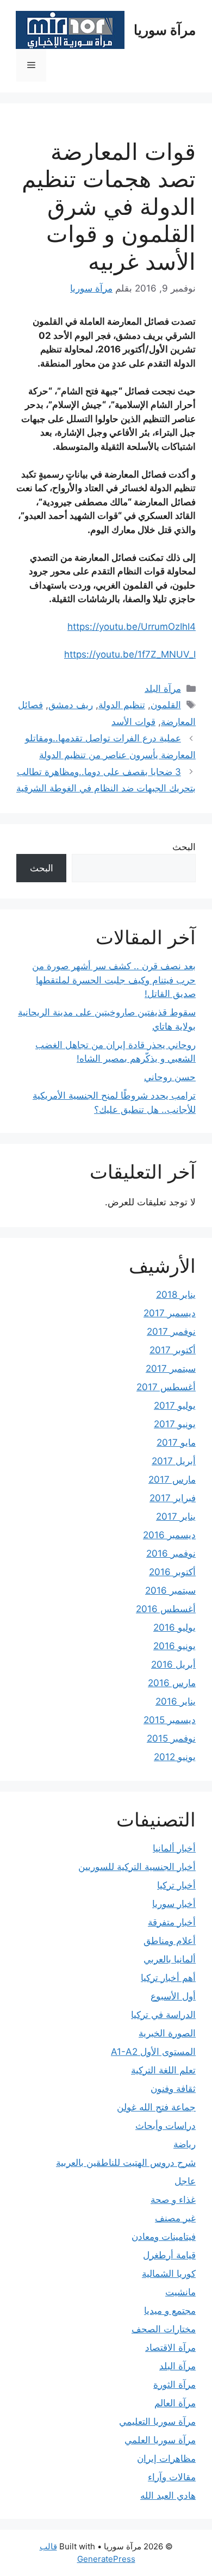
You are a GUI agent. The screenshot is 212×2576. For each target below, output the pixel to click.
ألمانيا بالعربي (170, 1959)
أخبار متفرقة (172, 1922)
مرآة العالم (175, 2403)
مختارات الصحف (164, 2329)
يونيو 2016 (174, 1646)
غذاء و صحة (173, 2200)
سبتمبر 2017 (171, 1369)
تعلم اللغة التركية (163, 2070)
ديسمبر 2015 (170, 1720)
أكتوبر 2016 (172, 1572)
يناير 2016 (176, 1701)
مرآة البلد (163, 689)
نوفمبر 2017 (171, 1332)
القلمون (166, 705)
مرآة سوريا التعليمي (157, 2422)
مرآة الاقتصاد (170, 2348)
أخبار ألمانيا (174, 1848)
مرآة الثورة (174, 2385)
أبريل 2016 (173, 1664)
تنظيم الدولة (122, 705)
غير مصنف (175, 2218)
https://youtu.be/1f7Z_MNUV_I (130, 654)
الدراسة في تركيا (163, 2015)
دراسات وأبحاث (166, 2126)
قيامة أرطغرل (169, 2255)
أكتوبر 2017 (173, 1350)
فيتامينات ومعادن (164, 2237)
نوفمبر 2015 (171, 1738)
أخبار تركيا (176, 1885)
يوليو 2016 (174, 1627)
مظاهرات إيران (166, 2459)
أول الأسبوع (173, 1996)
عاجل (185, 2181)
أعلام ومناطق (170, 1941)
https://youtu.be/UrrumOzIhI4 (132, 627)
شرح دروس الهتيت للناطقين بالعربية (126, 2163)
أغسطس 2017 (166, 1387)
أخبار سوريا (174, 1904)
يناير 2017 (176, 1516)
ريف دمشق (71, 705)
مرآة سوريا (165, 30)
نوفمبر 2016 (171, 1553)
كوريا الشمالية (169, 2274)
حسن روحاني (170, 1077)
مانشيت (180, 2292)
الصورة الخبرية (167, 2033)
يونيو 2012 (175, 1757)
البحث (184, 847)
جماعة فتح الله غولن (156, 2107)
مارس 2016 (172, 1683)
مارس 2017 (172, 1479)
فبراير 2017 (173, 1498)
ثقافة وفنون (173, 2089)
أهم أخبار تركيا (168, 1978)
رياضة (185, 2144)
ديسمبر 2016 (169, 1535)
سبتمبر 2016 (170, 1590)
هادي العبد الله (168, 2496)
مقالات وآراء (172, 2477)
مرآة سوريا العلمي (160, 2440)
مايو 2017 (176, 1442)
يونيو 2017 (175, 1424)
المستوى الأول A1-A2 (153, 2052)
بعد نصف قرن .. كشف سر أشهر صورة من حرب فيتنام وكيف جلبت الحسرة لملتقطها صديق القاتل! (114, 980)
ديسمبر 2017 (170, 1313)
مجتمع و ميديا (170, 2311)
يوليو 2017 (175, 1405)
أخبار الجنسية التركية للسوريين (137, 1867)
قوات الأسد (133, 722)
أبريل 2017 (174, 1461)
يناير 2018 (176, 1295)
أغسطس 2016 (166, 1609)
